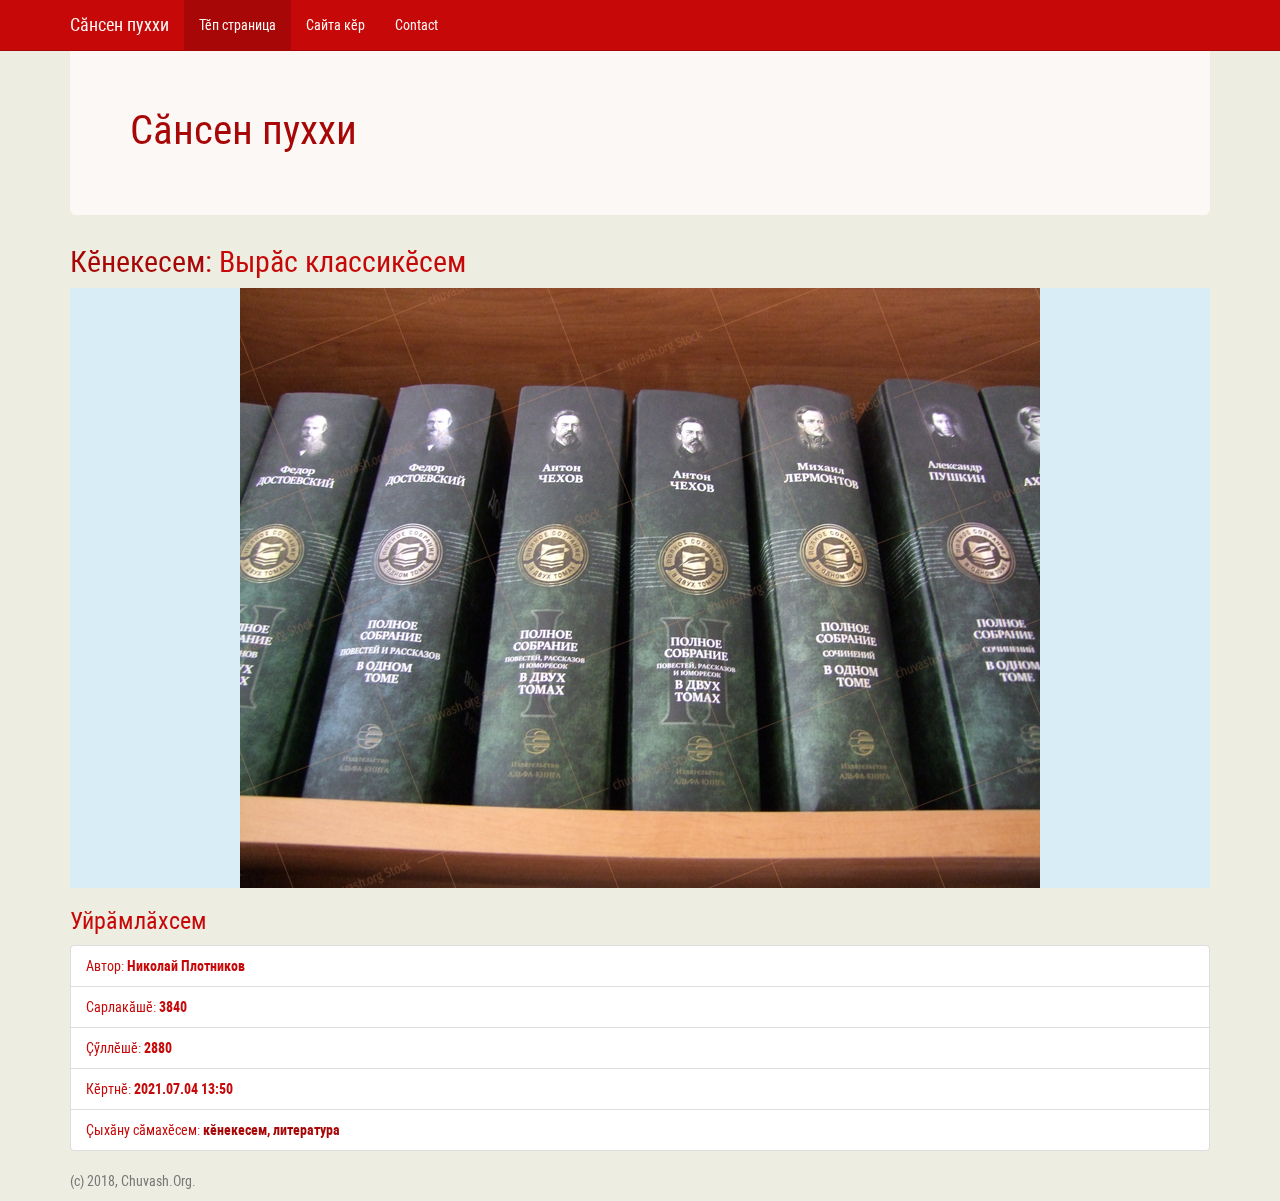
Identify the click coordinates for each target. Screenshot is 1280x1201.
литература (306, 1130)
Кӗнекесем (137, 261)
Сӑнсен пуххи (119, 24)
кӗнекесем (235, 1130)
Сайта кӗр (335, 25)
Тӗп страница (237, 25)
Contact (416, 25)
